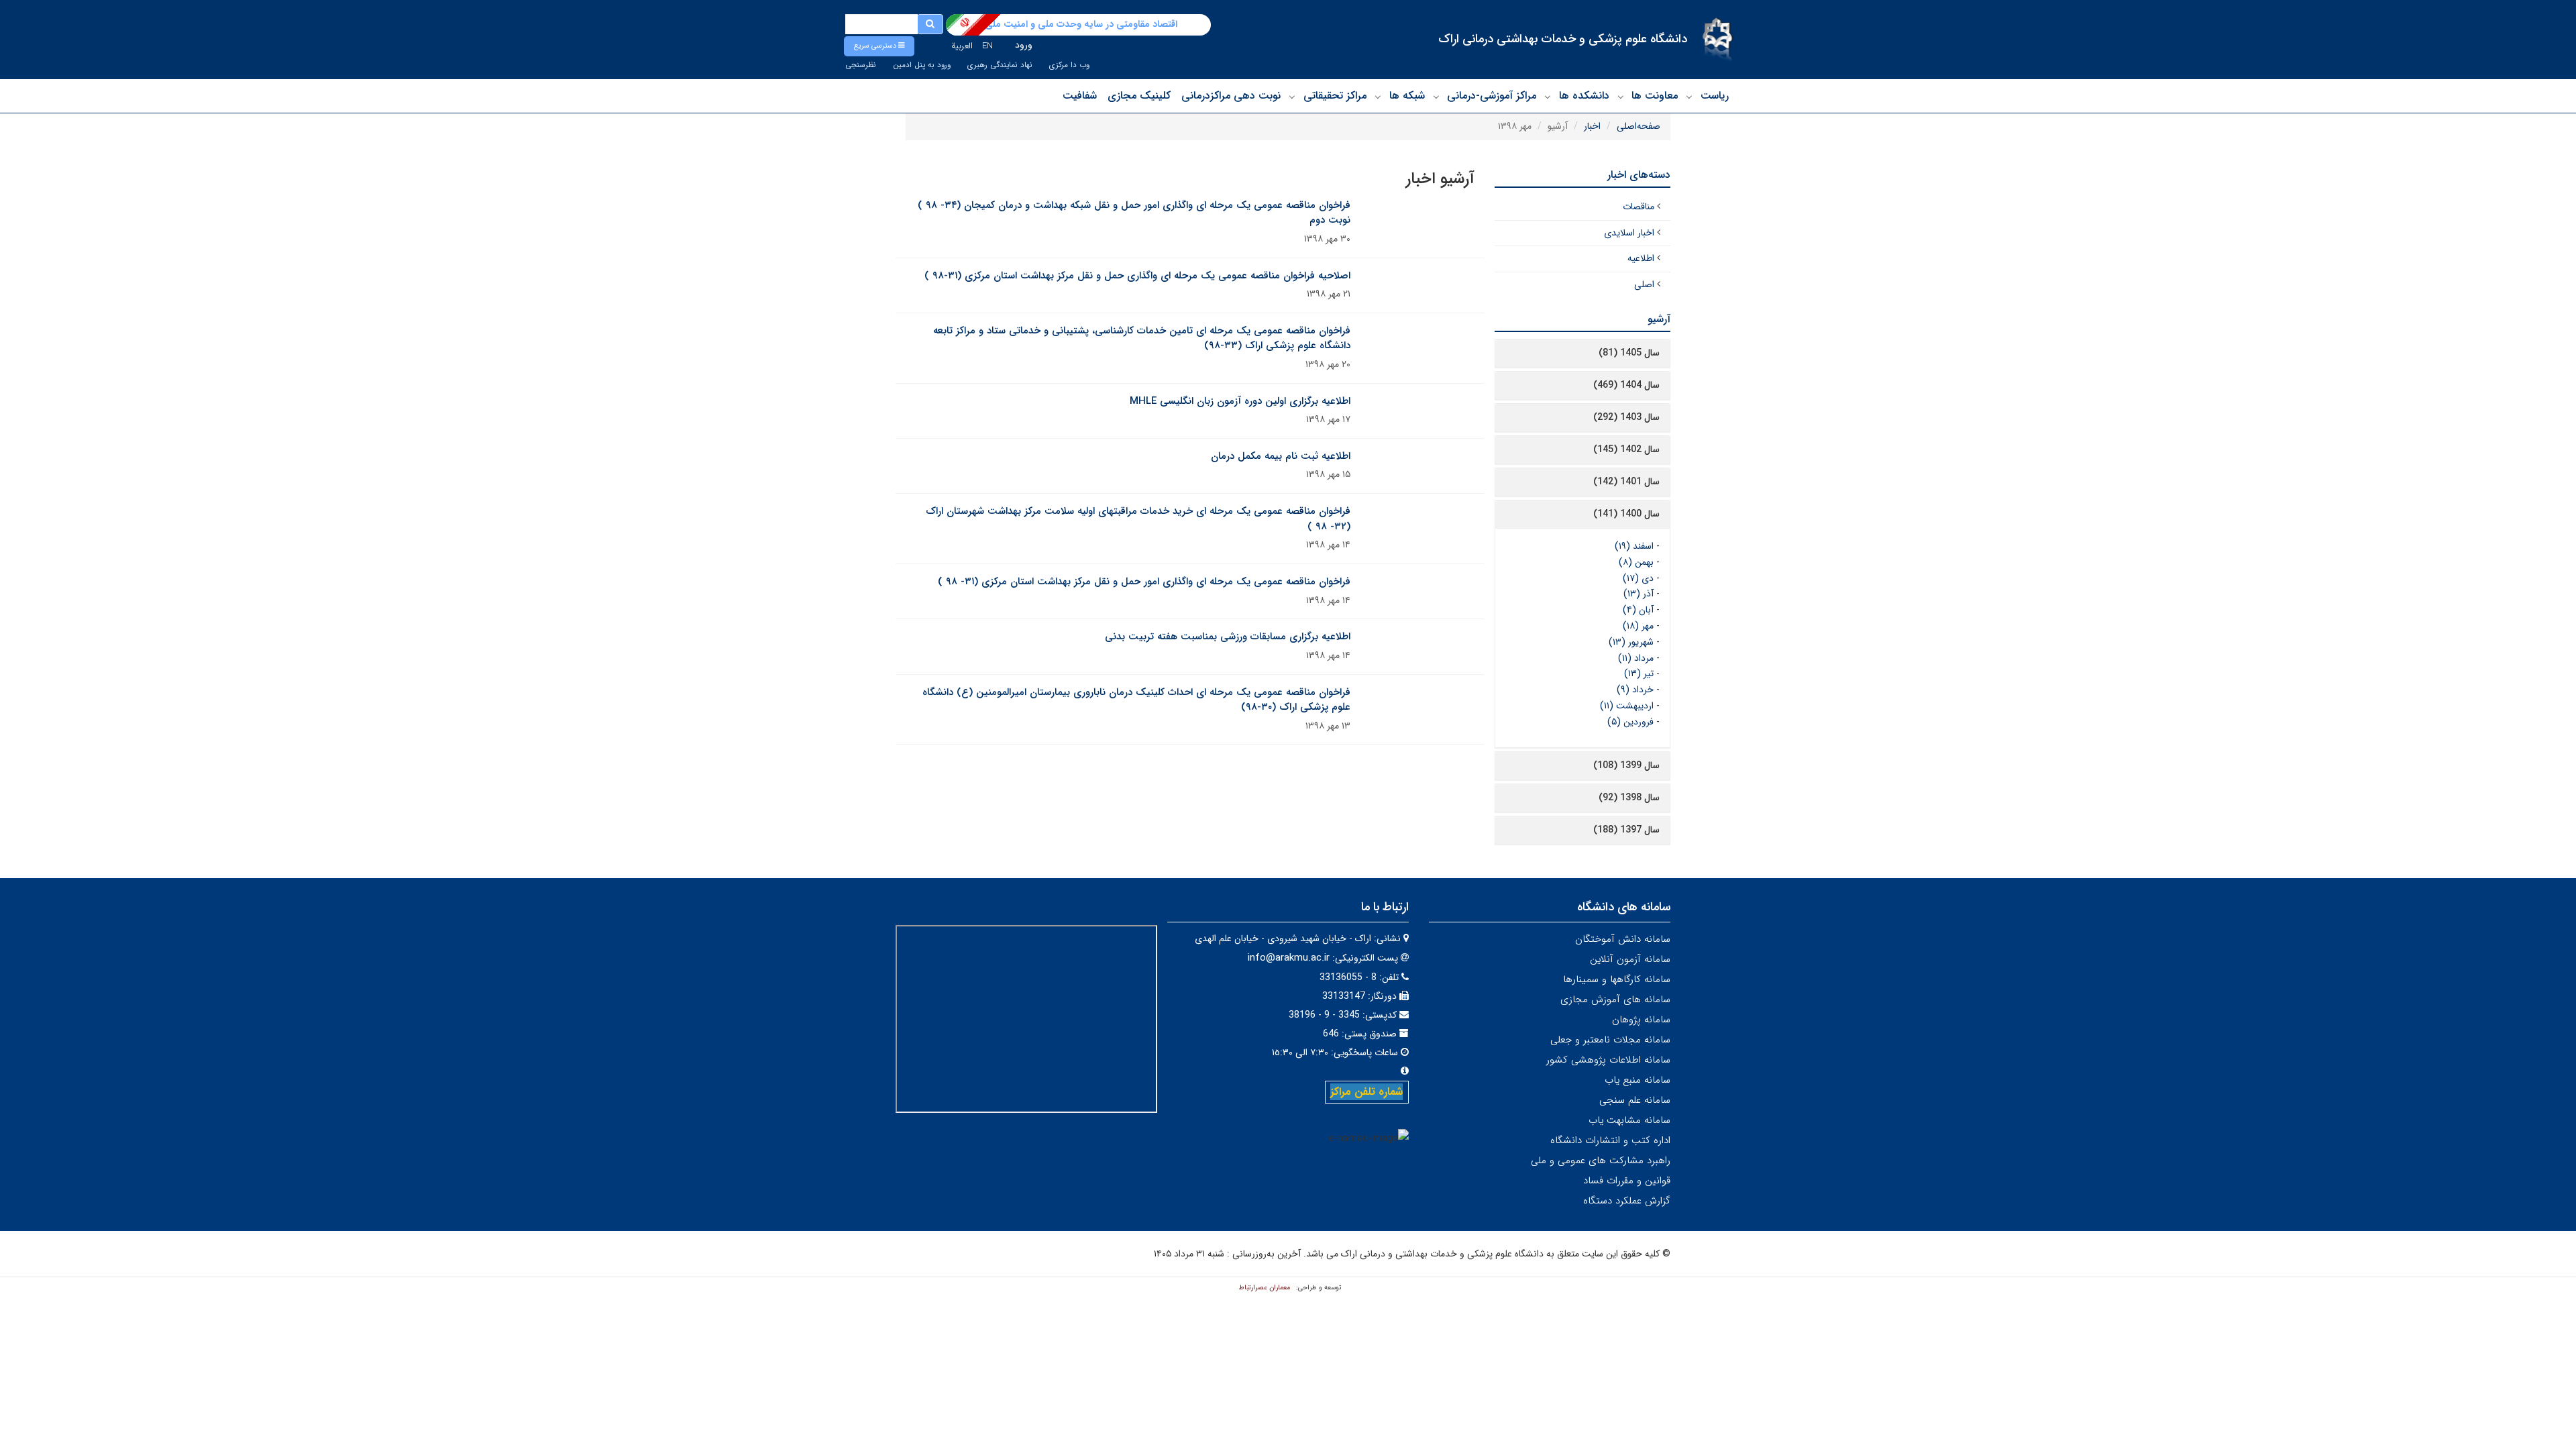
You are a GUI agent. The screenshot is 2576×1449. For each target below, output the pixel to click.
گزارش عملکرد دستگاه (1627, 1201)
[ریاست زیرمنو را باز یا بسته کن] (1689, 97)
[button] (879, 46)
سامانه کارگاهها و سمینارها (1617, 979)
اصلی (1644, 284)
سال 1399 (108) (1626, 765)
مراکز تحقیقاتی (1335, 96)
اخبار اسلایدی (1629, 233)
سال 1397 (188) (1626, 830)
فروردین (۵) (1630, 722)
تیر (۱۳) (1639, 674)
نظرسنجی (861, 65)
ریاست (1715, 96)
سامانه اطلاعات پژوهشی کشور (1608, 1060)
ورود (1024, 45)
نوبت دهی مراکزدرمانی (1231, 96)
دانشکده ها (1584, 96)
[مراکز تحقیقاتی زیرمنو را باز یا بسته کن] (1292, 97)
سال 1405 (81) (1629, 353)
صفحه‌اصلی (1639, 126)
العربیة (962, 46)
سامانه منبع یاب (1638, 1080)
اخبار (1592, 126)
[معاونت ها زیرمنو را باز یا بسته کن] (1621, 97)
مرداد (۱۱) (1636, 658)
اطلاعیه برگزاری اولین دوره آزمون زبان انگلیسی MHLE (1240, 401)
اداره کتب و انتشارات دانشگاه (1610, 1140)
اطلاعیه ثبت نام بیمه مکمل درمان (1281, 456)
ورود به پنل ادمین (922, 65)
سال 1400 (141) (1626, 514)
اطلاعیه (1641, 258)
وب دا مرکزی (1069, 65)
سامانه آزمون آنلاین (1630, 959)
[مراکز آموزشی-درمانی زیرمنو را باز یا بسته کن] (1436, 97)
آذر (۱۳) (1639, 594)
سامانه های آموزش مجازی (1615, 1000)
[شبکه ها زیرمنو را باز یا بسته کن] (1378, 97)
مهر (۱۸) (1638, 626)
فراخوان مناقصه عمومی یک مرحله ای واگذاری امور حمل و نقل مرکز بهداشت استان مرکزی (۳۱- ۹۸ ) (1144, 582)
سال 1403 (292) (1626, 417)
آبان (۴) (1638, 610)
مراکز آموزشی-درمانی (1492, 96)
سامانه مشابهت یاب (1629, 1120)
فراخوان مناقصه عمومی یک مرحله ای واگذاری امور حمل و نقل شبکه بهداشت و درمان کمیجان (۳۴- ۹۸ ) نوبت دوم (1134, 213)
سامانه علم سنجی (1635, 1100)
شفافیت (1080, 96)
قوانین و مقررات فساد (1627, 1181)
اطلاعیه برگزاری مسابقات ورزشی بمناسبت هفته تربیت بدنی (1228, 637)
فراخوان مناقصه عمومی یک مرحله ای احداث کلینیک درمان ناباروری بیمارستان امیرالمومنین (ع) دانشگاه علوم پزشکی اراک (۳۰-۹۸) (1136, 700)
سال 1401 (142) (1626, 482)
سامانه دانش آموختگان (1623, 939)
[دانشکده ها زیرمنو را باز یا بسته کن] (1548, 97)
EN (987, 46)
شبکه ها (1407, 96)
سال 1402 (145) (1626, 449)
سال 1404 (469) (1626, 385)
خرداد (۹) (1635, 690)
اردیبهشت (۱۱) (1627, 706)
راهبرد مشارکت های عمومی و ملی (1601, 1161)
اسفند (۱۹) (1634, 546)
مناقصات (1639, 207)
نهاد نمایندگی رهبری (1000, 65)
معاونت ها (1655, 96)
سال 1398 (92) (1629, 798)
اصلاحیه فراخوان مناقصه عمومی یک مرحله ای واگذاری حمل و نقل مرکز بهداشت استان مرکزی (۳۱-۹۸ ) (1137, 276)
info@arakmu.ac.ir (1289, 958)
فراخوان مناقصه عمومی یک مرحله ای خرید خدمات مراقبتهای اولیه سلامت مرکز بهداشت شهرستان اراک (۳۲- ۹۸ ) (1138, 519)
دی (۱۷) (1638, 578)
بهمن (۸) (1636, 562)
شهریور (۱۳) (1631, 642)
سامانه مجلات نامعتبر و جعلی (1610, 1040)
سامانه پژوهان (1641, 1020)
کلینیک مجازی (1139, 96)
